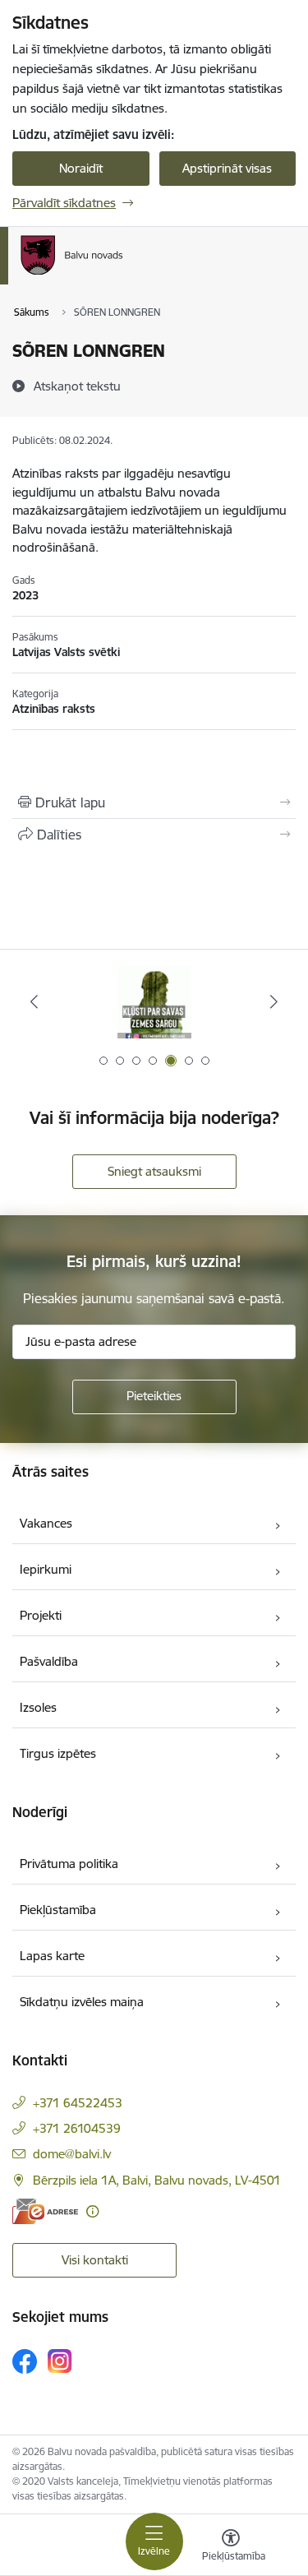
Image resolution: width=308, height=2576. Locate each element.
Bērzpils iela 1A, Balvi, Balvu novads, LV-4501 (157, 2180)
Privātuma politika (69, 1864)
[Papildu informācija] (92, 2211)
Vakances (46, 1523)
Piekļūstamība (58, 1910)
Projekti (41, 1615)
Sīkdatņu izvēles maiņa (82, 2002)
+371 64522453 (78, 2103)
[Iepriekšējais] (34, 1001)
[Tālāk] (274, 1001)
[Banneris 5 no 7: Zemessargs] (154, 1002)
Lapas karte (52, 1956)
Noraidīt (81, 168)
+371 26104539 (77, 2128)
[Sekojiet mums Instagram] (60, 2361)
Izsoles (38, 1707)
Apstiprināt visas (227, 168)
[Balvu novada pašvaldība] (123, 275)
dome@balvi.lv (72, 2154)
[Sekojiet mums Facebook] (25, 2361)
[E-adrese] (45, 2211)
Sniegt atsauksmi (154, 1171)
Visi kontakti (95, 2260)
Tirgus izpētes (58, 1753)
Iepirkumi (46, 1569)
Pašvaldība (49, 1661)
